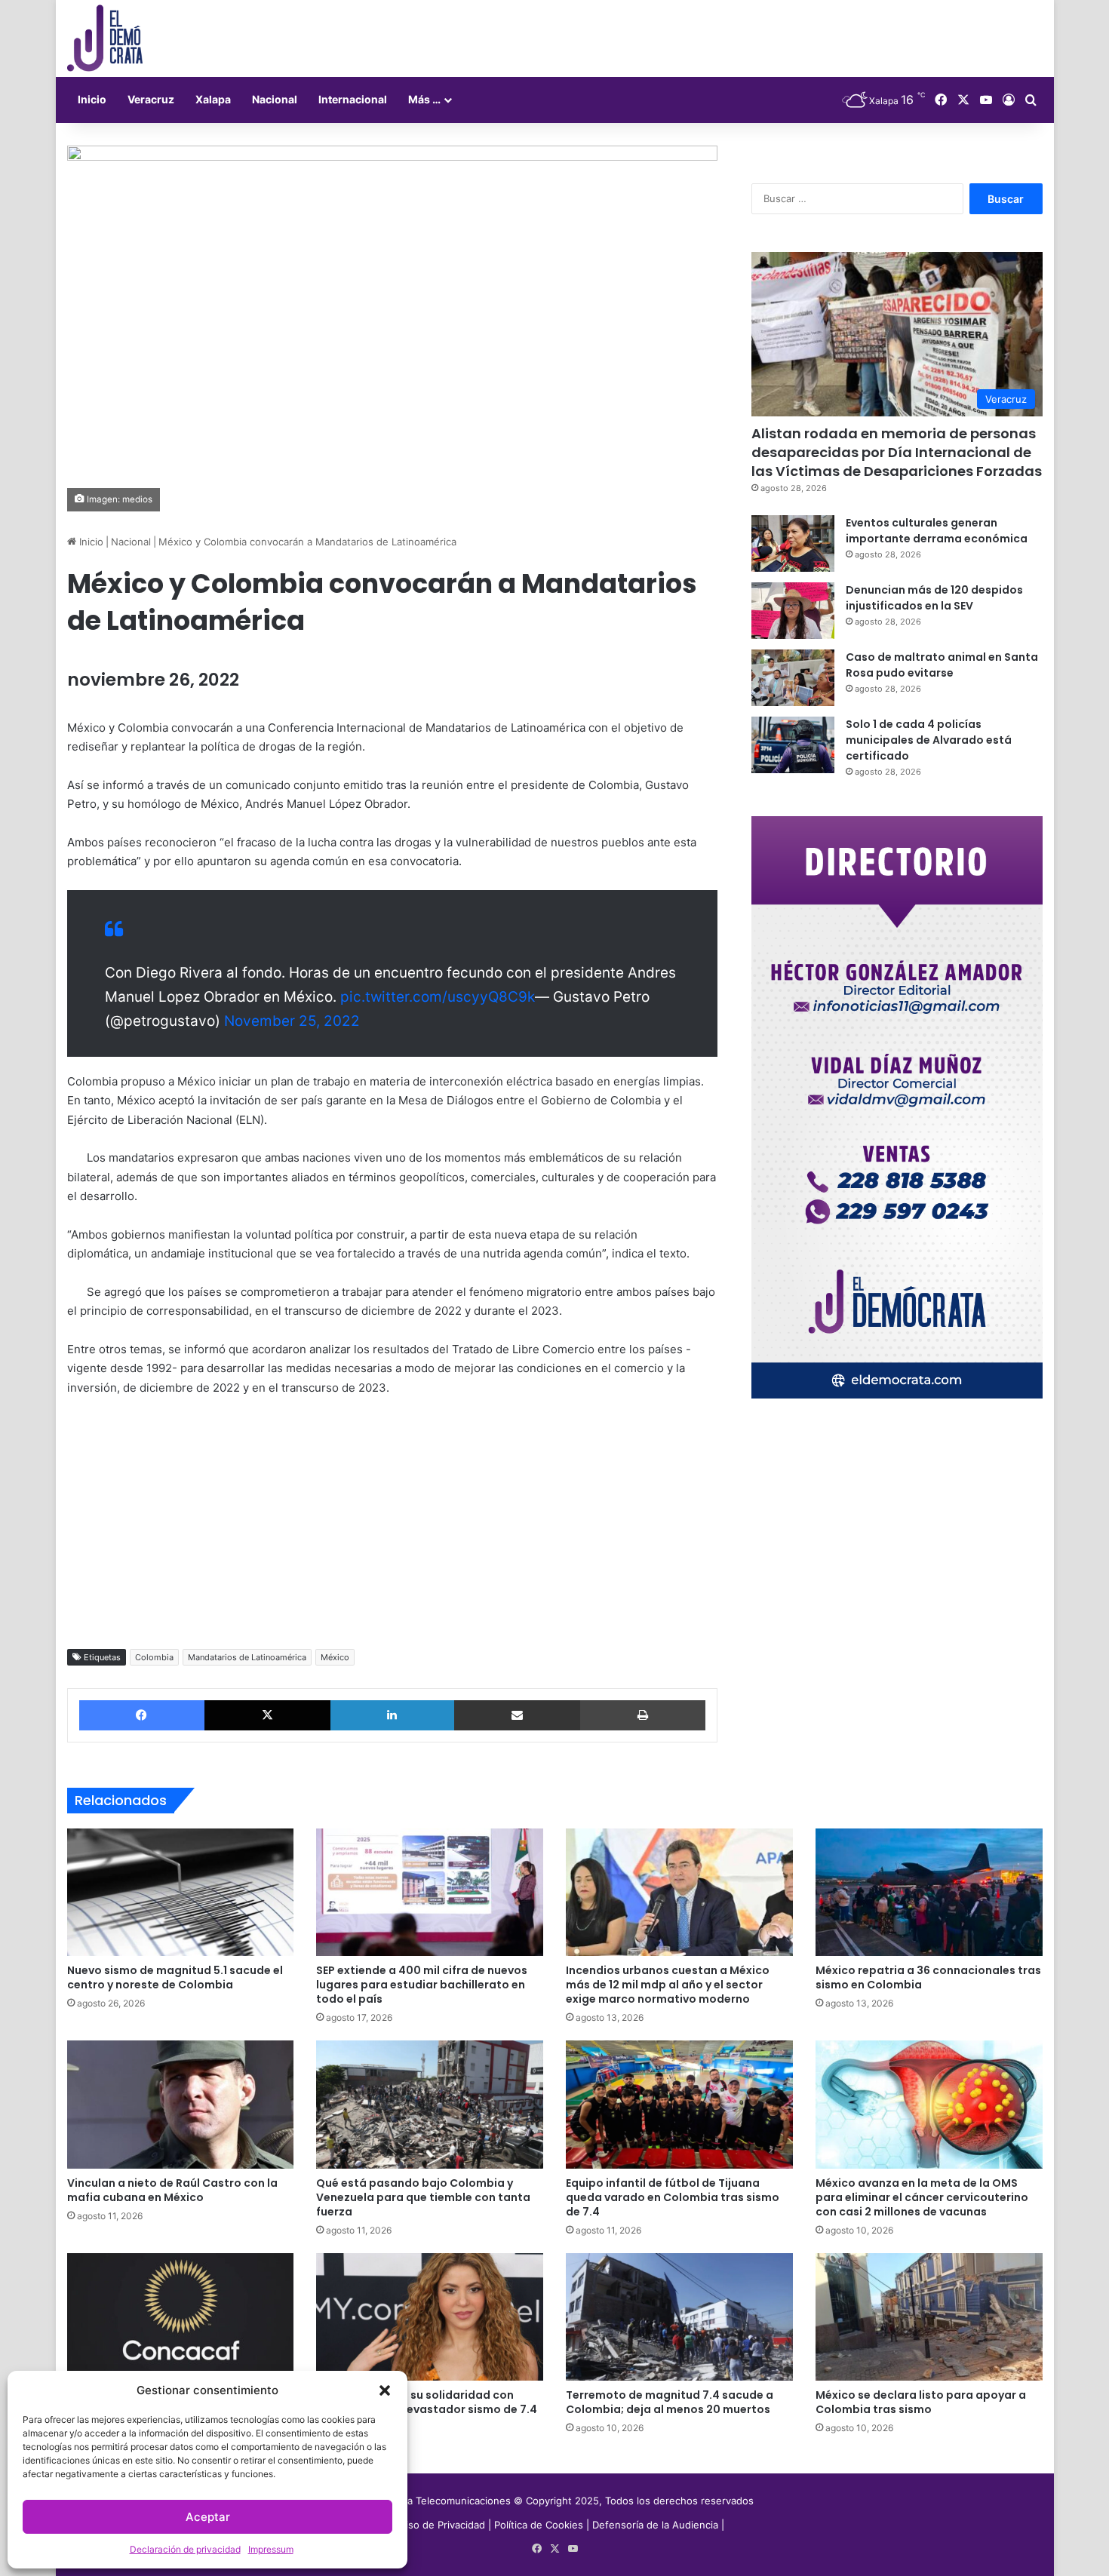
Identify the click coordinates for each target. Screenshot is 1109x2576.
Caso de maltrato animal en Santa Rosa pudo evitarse (942, 665)
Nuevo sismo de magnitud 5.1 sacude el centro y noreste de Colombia (175, 1977)
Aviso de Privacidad (441, 2525)
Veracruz (151, 99)
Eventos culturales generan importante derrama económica (937, 531)
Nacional (275, 99)
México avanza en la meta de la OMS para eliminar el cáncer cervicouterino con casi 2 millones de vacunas (922, 2197)
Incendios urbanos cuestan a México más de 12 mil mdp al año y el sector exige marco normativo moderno (668, 1985)
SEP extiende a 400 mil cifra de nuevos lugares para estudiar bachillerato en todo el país (422, 1985)
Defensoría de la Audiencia (655, 2525)
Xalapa (213, 99)
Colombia (154, 1657)
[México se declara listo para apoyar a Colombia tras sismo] (929, 2317)
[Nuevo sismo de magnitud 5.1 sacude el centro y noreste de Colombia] (181, 1893)
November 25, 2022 (292, 1021)
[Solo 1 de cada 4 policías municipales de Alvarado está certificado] (793, 745)
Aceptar (208, 2517)
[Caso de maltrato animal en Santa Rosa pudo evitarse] (793, 678)
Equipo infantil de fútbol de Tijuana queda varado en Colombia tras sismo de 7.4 (673, 2197)
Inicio (92, 99)
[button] (385, 2390)
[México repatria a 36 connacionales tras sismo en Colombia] (929, 1893)
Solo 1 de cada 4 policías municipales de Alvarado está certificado (929, 740)
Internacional (353, 99)
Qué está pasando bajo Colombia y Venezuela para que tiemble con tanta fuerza (423, 2197)
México (335, 1657)
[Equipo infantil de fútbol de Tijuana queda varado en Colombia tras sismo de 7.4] (679, 2105)
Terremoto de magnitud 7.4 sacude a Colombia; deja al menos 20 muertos (670, 2402)
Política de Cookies (539, 2525)
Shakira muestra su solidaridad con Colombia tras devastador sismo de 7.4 (427, 2402)
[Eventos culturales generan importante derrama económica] (793, 543)
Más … (424, 99)
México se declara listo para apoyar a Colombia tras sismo (921, 2402)
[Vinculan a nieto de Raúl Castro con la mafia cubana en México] (181, 2105)
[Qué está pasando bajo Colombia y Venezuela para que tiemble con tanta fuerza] (430, 2105)
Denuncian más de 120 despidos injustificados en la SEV (934, 598)
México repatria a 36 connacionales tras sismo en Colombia (928, 1977)
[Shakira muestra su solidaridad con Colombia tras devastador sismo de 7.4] (430, 2317)
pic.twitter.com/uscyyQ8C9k (438, 997)
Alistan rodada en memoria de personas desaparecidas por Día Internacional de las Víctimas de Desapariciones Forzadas (897, 452)
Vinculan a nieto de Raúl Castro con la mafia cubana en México (172, 2190)
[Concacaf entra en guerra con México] (181, 2317)
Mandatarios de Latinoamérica (247, 1657)
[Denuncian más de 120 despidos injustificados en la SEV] (793, 611)
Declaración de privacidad (185, 2549)
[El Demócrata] (105, 38)
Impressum (271, 2549)
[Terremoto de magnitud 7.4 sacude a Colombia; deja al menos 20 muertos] (679, 2317)
